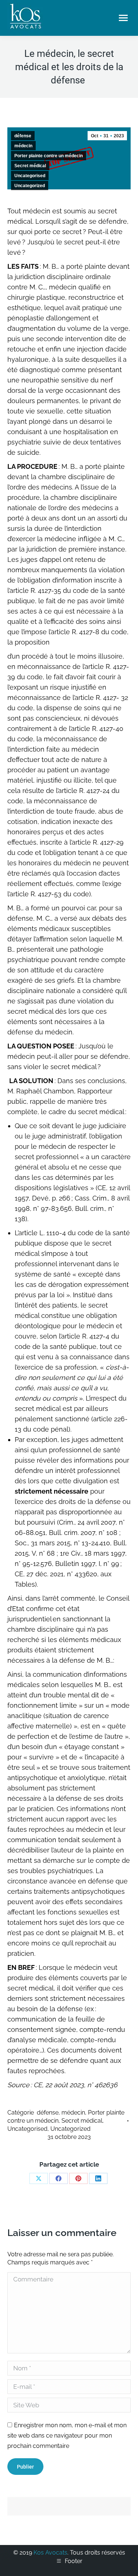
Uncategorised (30, 176)
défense (23, 136)
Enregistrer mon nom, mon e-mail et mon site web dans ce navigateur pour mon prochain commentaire (67, 2436)
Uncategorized (30, 186)
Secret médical (30, 166)
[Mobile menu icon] (123, 18)
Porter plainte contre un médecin (49, 156)
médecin (23, 146)
